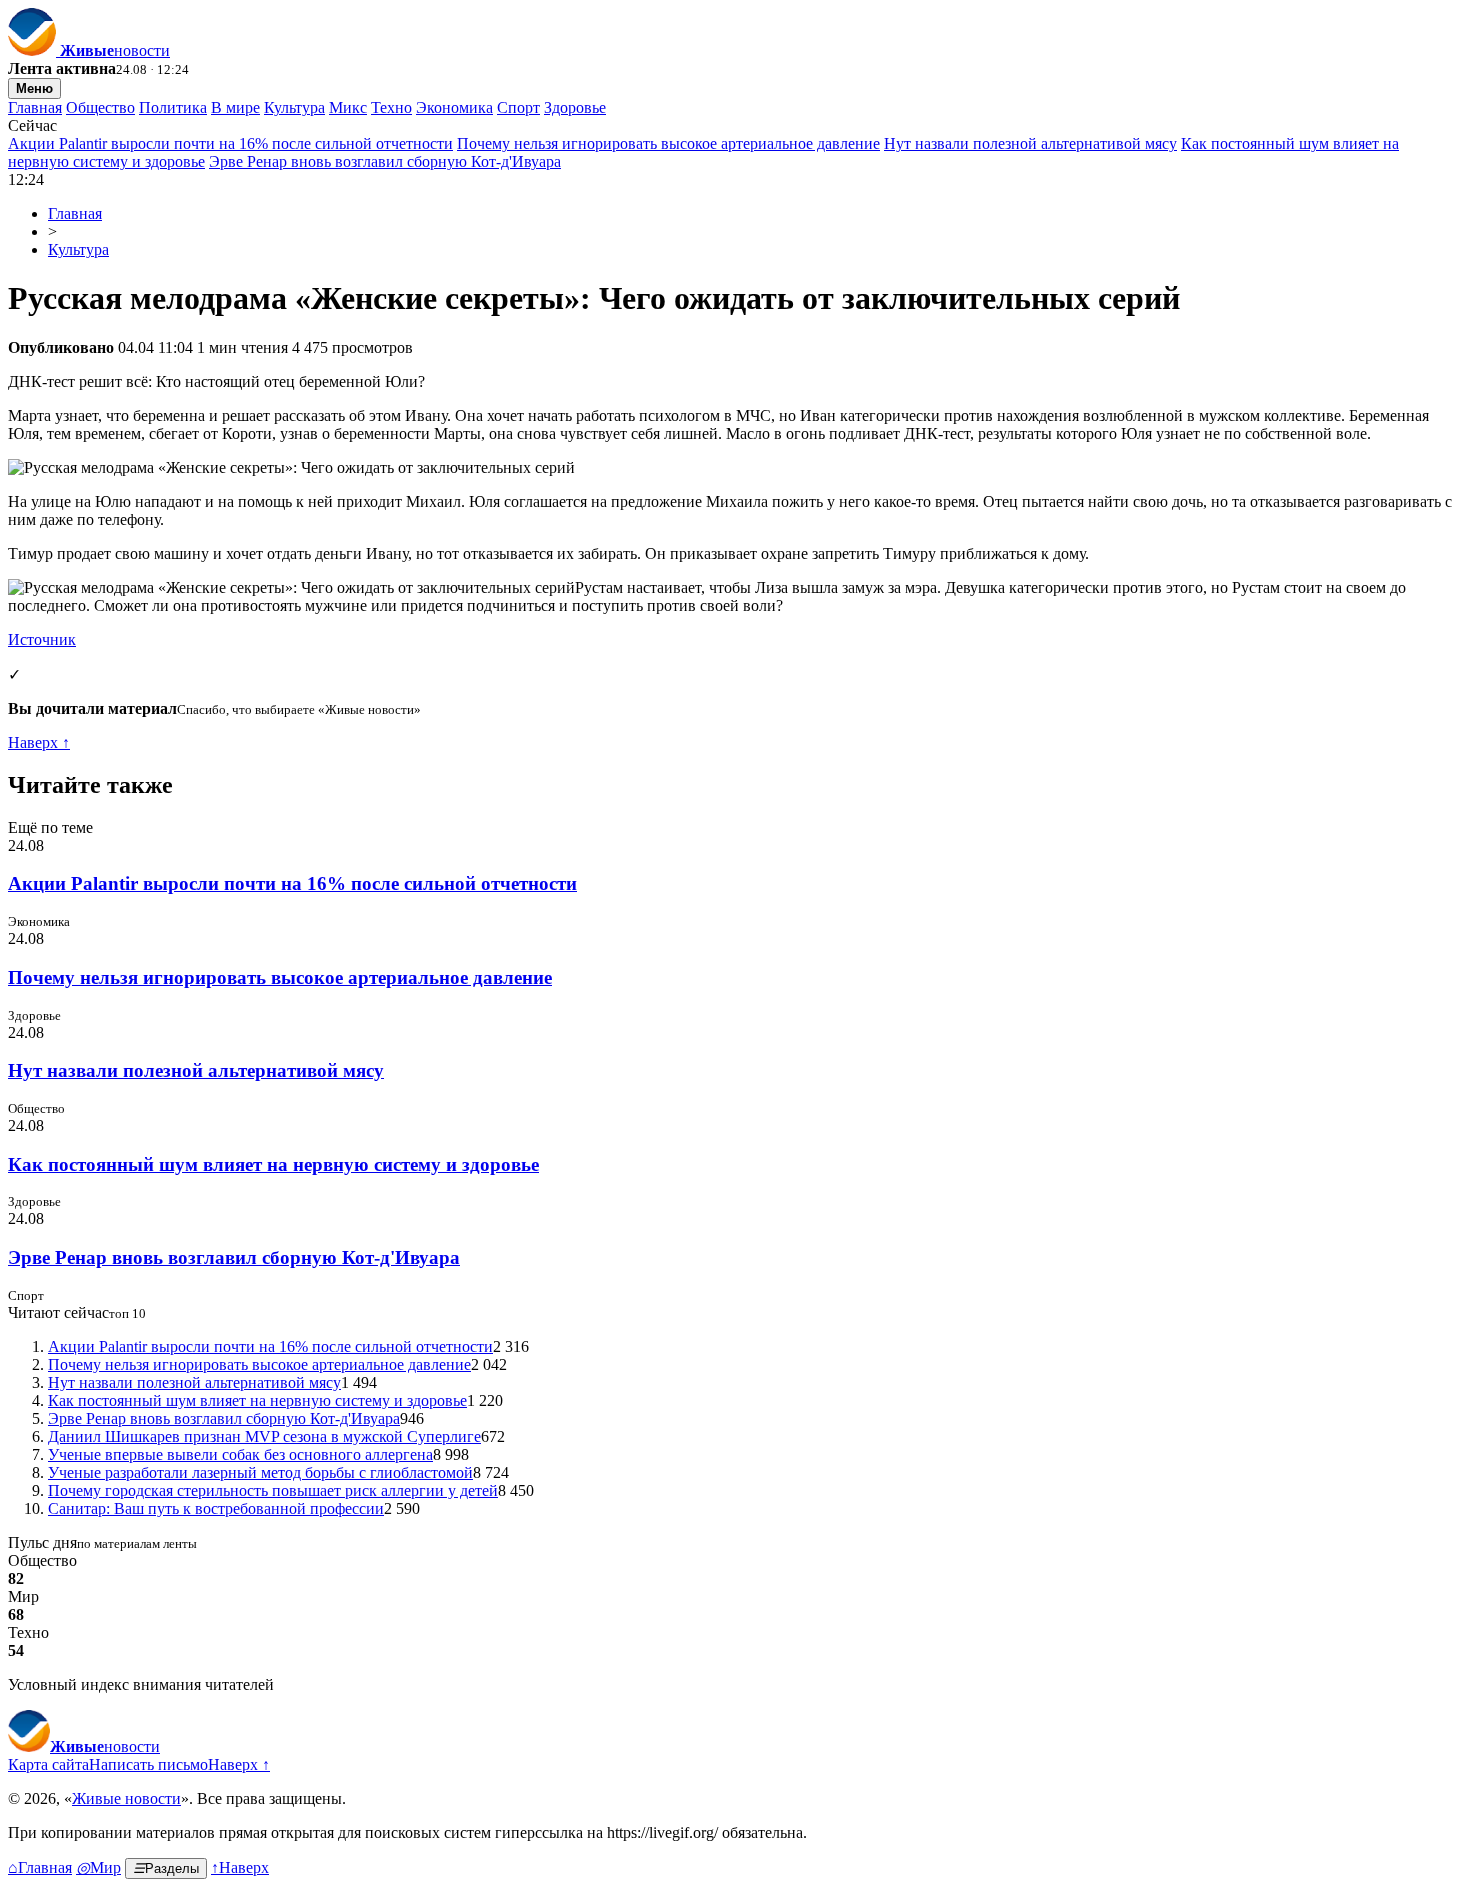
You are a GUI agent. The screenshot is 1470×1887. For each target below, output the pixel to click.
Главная (35, 107)
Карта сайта (48, 1764)
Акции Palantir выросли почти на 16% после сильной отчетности (230, 143)
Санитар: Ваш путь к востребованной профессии (216, 1508)
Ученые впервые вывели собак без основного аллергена (240, 1454)
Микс (348, 107)
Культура (294, 107)
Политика (173, 107)
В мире (235, 107)
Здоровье (575, 107)
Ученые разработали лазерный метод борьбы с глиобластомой (260, 1472)
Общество (100, 107)
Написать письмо (148, 1764)
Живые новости (126, 1798)
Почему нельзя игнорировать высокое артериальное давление (668, 143)
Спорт (518, 107)
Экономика (454, 107)
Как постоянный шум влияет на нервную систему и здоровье (273, 1164)
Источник (42, 639)
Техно (391, 107)
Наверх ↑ (39, 742)
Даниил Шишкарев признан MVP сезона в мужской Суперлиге (264, 1436)
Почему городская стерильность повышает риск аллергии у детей (273, 1490)
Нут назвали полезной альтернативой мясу (1030, 143)
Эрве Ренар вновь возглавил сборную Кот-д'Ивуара (385, 161)
